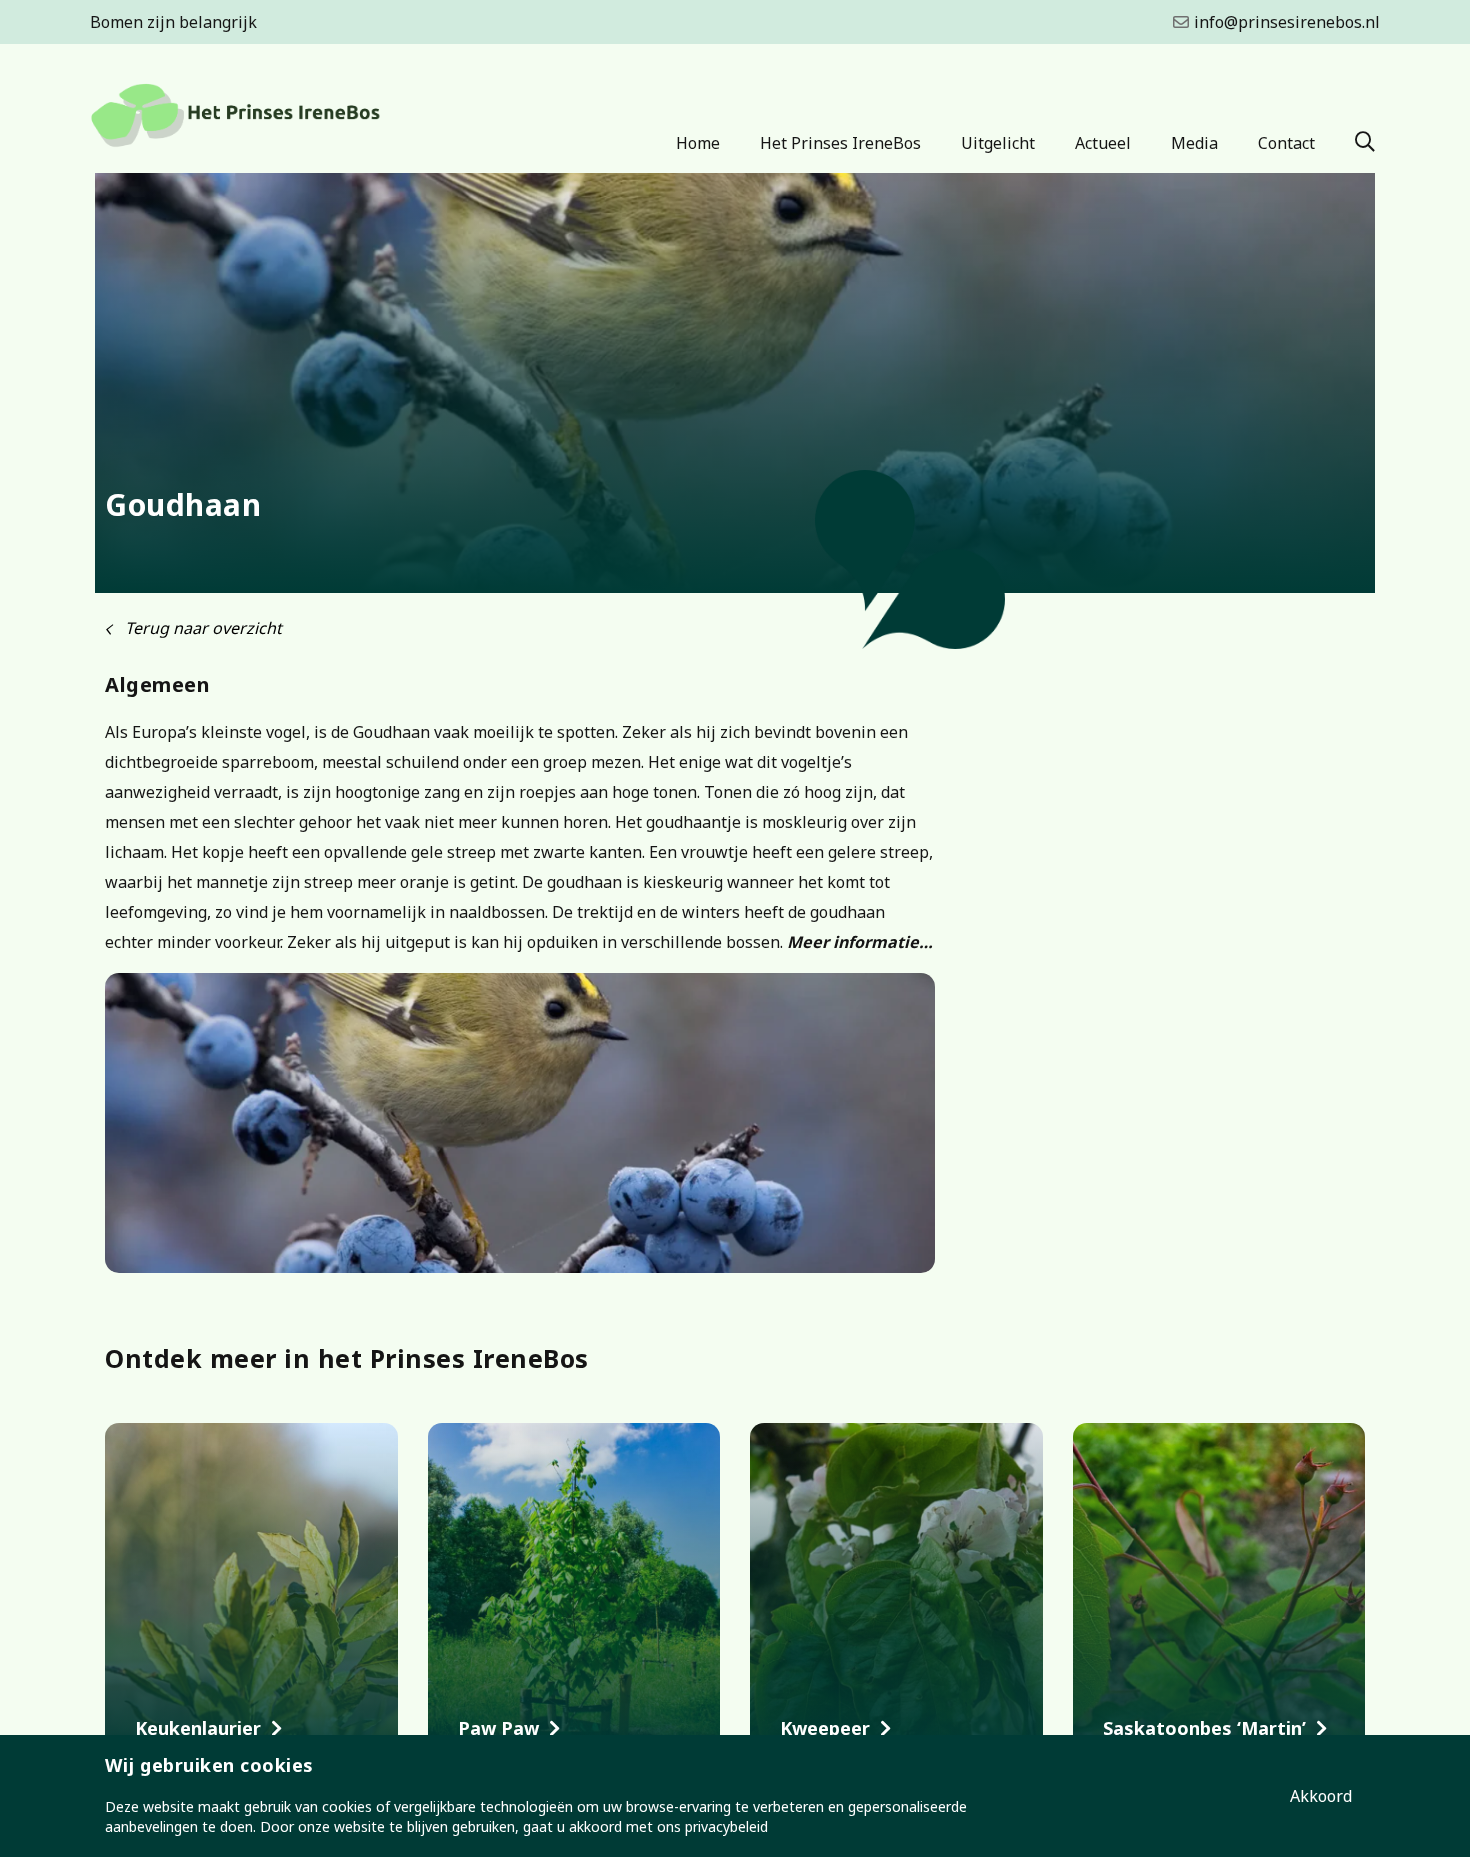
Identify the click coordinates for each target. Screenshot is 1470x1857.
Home (698, 143)
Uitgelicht (998, 143)
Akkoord (1321, 1796)
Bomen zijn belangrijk (173, 22)
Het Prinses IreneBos (840, 143)
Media (1194, 143)
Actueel (1103, 143)
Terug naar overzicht (201, 628)
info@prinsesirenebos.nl (1287, 22)
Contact (1286, 143)
